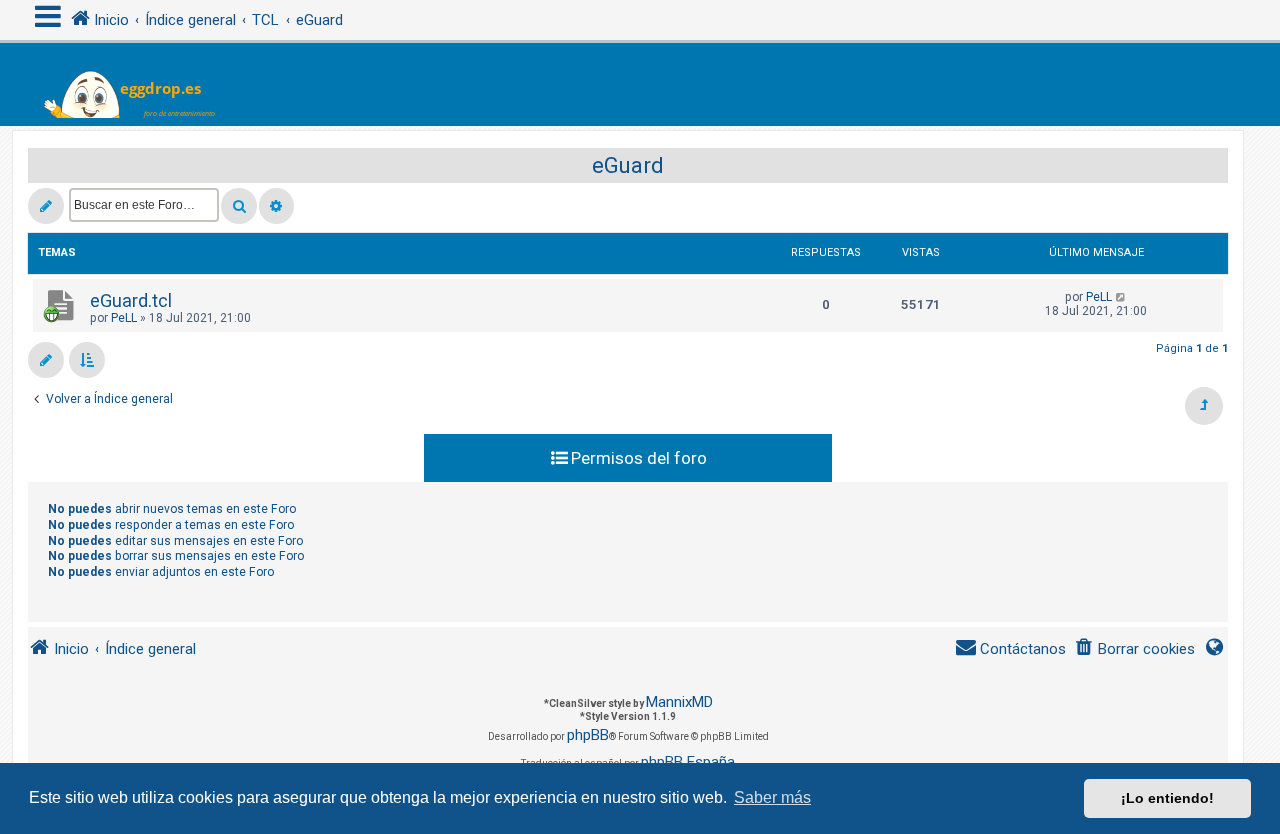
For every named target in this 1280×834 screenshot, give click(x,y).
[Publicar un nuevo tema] (46, 206)
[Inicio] (141, 84)
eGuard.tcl (131, 300)
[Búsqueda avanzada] (276, 206)
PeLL (124, 318)
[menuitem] (1134, 649)
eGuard (628, 165)
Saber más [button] (772, 797)
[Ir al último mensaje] (1121, 297)
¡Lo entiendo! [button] (1167, 798)
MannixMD (679, 702)
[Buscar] (239, 206)
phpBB (588, 735)
